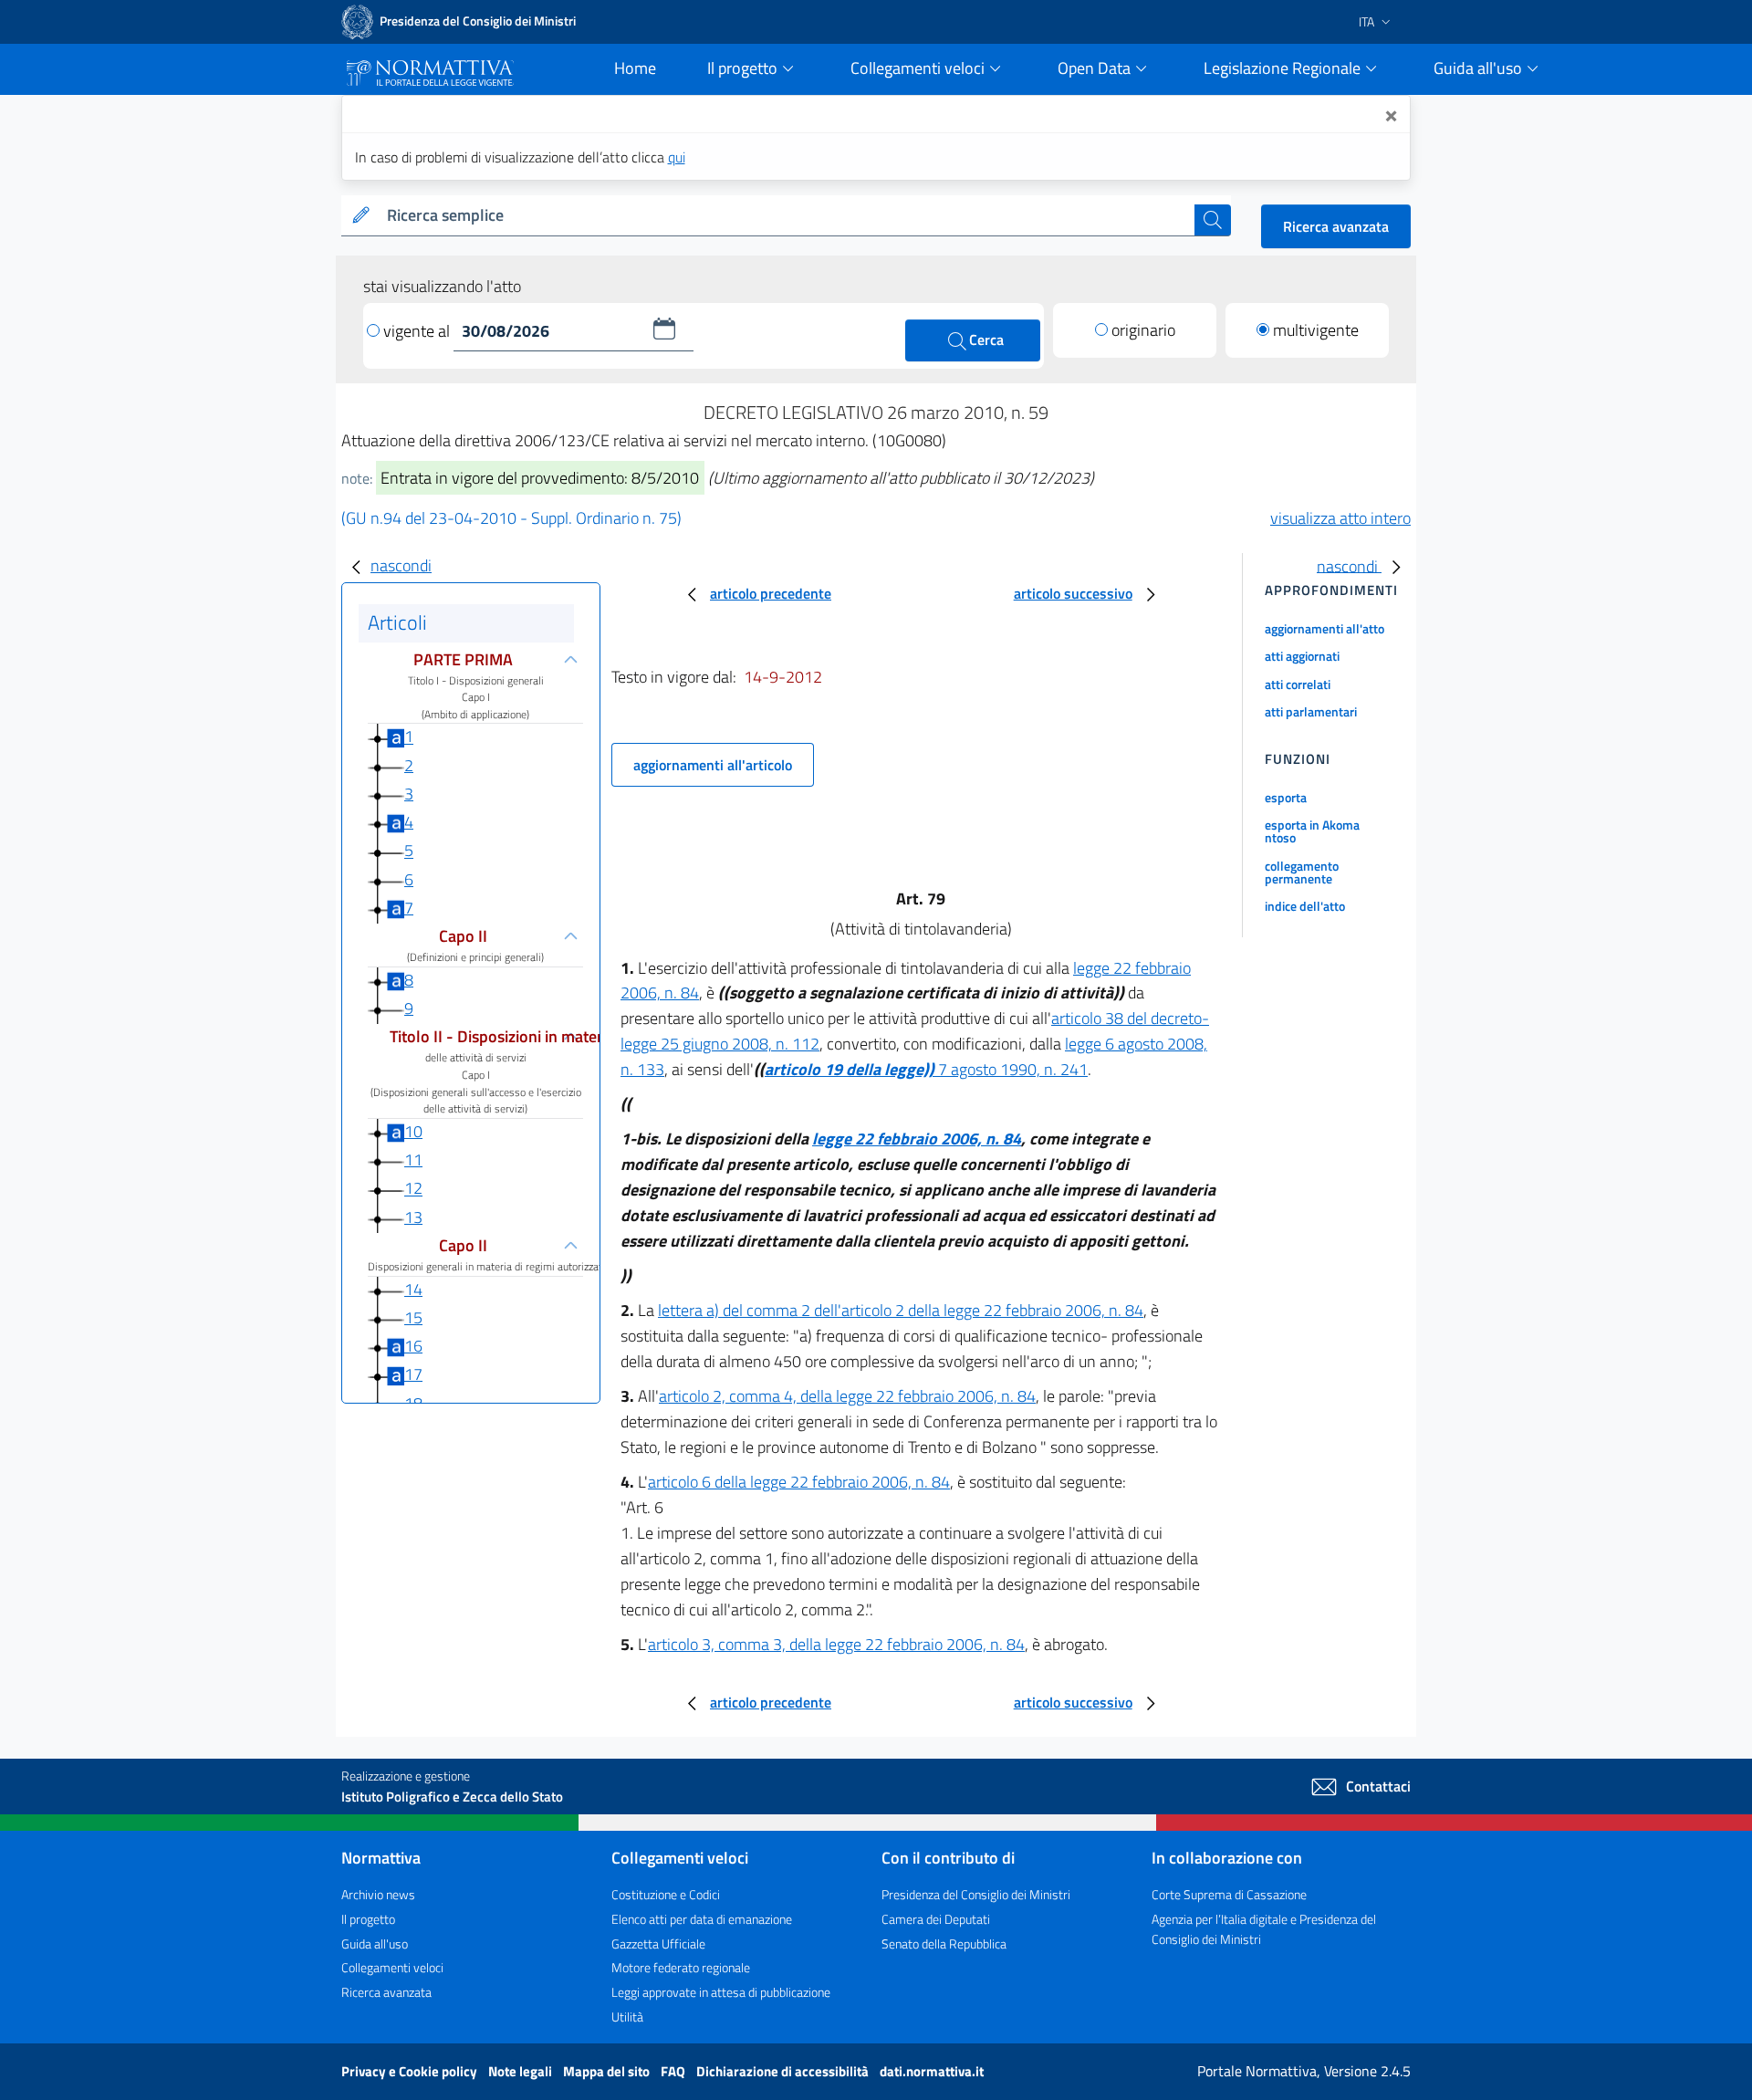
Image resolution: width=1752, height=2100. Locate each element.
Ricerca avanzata (1336, 226)
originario (1143, 330)
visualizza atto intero (1340, 518)
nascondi (401, 565)
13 (413, 1217)
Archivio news (378, 1894)
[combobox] (787, 216)
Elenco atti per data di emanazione (702, 1919)
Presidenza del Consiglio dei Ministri (976, 1894)
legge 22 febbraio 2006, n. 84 (917, 1139)
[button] (664, 329)
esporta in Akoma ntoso (1312, 831)
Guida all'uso (375, 1943)
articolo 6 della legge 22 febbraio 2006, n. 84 (799, 1482)
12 (413, 1189)
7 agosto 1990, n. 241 (1011, 1069)
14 (413, 1289)
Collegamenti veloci (392, 1967)
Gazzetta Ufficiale (658, 1943)
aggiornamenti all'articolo (713, 765)
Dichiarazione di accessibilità (784, 2071)
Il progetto (368, 1919)
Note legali (521, 2071)
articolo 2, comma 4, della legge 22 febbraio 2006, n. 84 (847, 1396)
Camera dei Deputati (936, 1919)
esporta (1286, 797)
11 (413, 1160)
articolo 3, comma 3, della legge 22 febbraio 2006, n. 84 (836, 1644)
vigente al (418, 331)
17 (413, 1374)
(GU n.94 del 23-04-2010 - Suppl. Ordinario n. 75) (511, 518)
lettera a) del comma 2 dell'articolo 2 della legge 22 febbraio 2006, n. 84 (901, 1310)
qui (677, 157)
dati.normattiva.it (932, 2071)
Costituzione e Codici (666, 1894)
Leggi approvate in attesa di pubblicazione (721, 1992)
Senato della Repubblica (944, 1943)
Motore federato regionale (681, 1967)
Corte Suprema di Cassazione (1229, 1894)
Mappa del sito (608, 2071)
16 (413, 1346)
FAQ (674, 2071)
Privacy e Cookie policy (411, 2071)
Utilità (627, 2016)
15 (413, 1317)
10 (413, 1131)
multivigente (1316, 330)
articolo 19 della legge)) (850, 1069)
